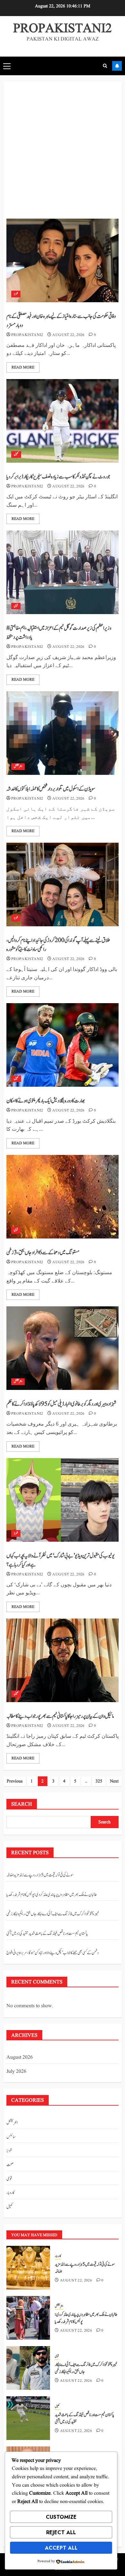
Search (22, 1804)
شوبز (16, 294)
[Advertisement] (63, 153)
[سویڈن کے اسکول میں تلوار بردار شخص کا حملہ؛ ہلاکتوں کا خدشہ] (63, 733)
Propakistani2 (63, 29)
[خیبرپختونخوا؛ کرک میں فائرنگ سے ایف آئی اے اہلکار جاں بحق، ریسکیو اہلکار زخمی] (28, 2368)
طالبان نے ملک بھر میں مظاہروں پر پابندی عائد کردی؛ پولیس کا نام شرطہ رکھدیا (52, 1895)
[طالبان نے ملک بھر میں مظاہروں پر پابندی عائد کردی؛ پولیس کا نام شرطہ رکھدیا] (28, 2318)
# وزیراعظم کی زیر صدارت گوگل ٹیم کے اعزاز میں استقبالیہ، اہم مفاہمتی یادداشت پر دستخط (59, 633)
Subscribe (117, 66)
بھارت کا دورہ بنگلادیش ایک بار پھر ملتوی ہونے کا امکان (46, 1101)
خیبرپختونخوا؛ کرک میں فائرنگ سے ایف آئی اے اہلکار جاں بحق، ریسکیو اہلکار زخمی (53, 1914)
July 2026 (16, 2072)
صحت (10, 2165)
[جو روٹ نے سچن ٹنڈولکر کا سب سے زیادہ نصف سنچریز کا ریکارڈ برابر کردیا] (63, 421)
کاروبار (10, 2193)
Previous (15, 1781)
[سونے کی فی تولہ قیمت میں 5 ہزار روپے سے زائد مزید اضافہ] (28, 2268)
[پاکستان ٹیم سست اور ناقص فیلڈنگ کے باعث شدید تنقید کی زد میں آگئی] (28, 2418)
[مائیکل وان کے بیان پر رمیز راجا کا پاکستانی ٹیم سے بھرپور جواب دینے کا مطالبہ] (63, 1660)
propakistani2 (27, 335)
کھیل (16, 454)
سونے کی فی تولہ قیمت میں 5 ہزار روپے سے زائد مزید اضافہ (40, 1875)
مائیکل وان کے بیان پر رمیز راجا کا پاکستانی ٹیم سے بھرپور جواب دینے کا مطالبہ (60, 1716)
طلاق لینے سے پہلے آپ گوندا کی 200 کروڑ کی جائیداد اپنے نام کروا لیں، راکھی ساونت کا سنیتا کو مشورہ (58, 945)
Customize (61, 2517)
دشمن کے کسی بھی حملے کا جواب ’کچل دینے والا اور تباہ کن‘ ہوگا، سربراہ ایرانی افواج (52, 1953)
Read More (23, 367)
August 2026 (20, 2057)
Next (114, 1781)
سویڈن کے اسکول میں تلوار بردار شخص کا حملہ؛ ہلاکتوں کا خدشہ (51, 789)
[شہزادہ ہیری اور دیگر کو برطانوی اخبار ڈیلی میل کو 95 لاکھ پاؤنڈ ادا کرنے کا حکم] (63, 1348)
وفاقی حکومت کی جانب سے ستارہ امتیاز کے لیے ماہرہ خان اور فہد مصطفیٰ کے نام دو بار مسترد (61, 321)
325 (99, 1781)
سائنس (11, 2137)
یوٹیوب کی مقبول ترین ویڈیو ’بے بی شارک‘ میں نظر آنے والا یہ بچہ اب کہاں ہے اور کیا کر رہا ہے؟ (60, 1560)
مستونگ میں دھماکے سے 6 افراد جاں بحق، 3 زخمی (43, 1253)
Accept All (61, 2548)
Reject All (61, 2532)
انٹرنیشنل (18, 766)
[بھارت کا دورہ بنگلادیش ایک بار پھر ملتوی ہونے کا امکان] (63, 1045)
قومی (16, 606)
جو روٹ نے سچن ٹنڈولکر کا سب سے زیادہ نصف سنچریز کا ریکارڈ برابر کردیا (58, 477)
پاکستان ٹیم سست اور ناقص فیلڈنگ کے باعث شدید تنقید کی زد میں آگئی (47, 1934)
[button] (7, 66)
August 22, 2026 (68, 335)
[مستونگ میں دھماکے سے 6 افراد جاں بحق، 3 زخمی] (63, 1197)
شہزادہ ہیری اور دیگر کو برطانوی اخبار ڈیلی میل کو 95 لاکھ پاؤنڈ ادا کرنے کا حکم (61, 1404)
